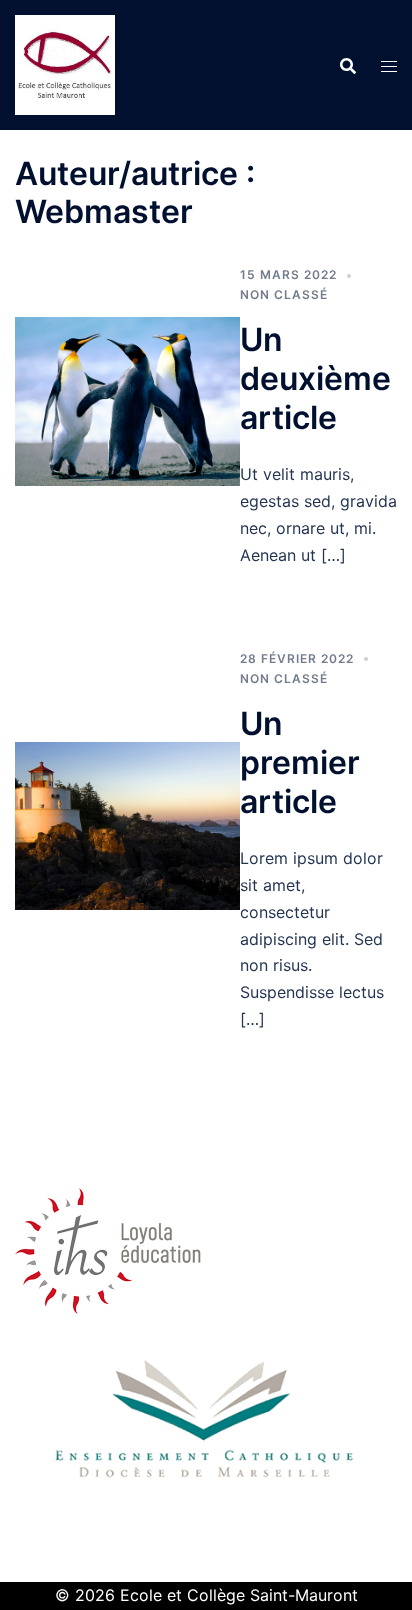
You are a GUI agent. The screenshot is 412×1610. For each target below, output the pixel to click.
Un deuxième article (315, 378)
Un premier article (300, 762)
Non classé (284, 294)
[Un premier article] (127, 824)
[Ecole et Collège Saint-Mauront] (65, 63)
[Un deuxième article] (127, 400)
